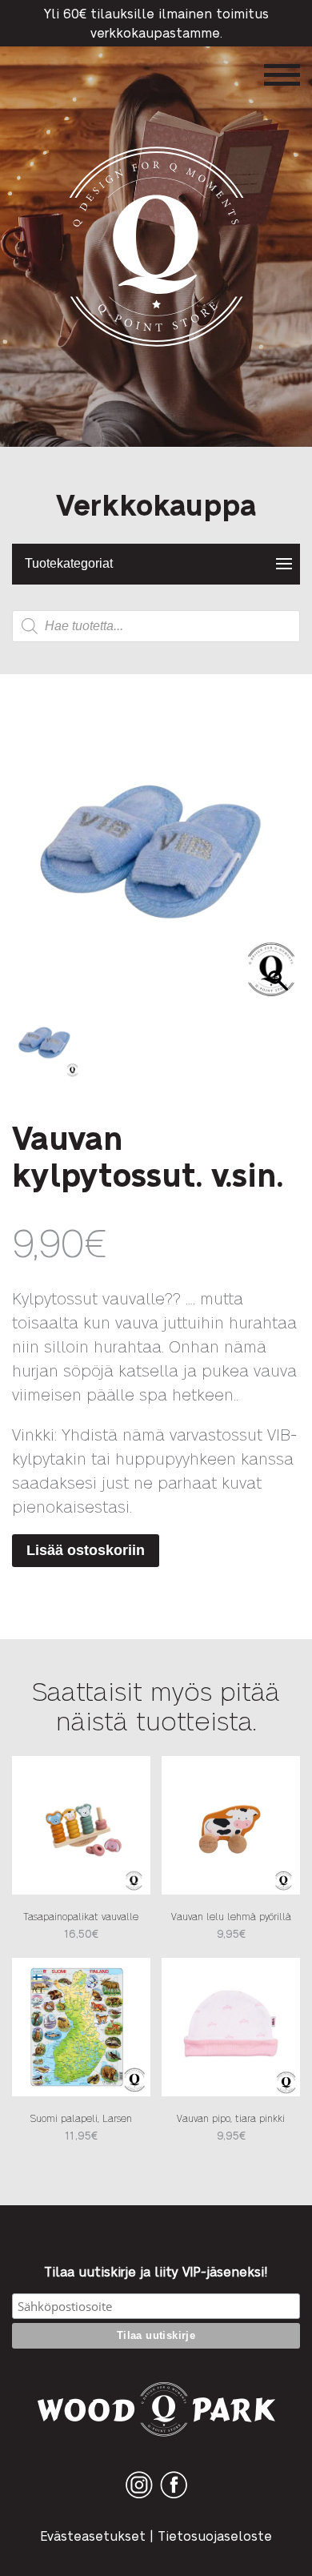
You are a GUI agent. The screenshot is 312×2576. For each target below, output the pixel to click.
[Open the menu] (282, 75)
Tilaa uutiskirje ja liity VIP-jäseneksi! (156, 2272)
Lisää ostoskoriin (86, 1550)
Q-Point (156, 346)
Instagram (139, 2498)
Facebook (174, 2498)
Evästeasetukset (93, 2536)
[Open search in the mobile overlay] (156, 626)
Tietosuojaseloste (215, 2536)
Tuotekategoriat (69, 563)
